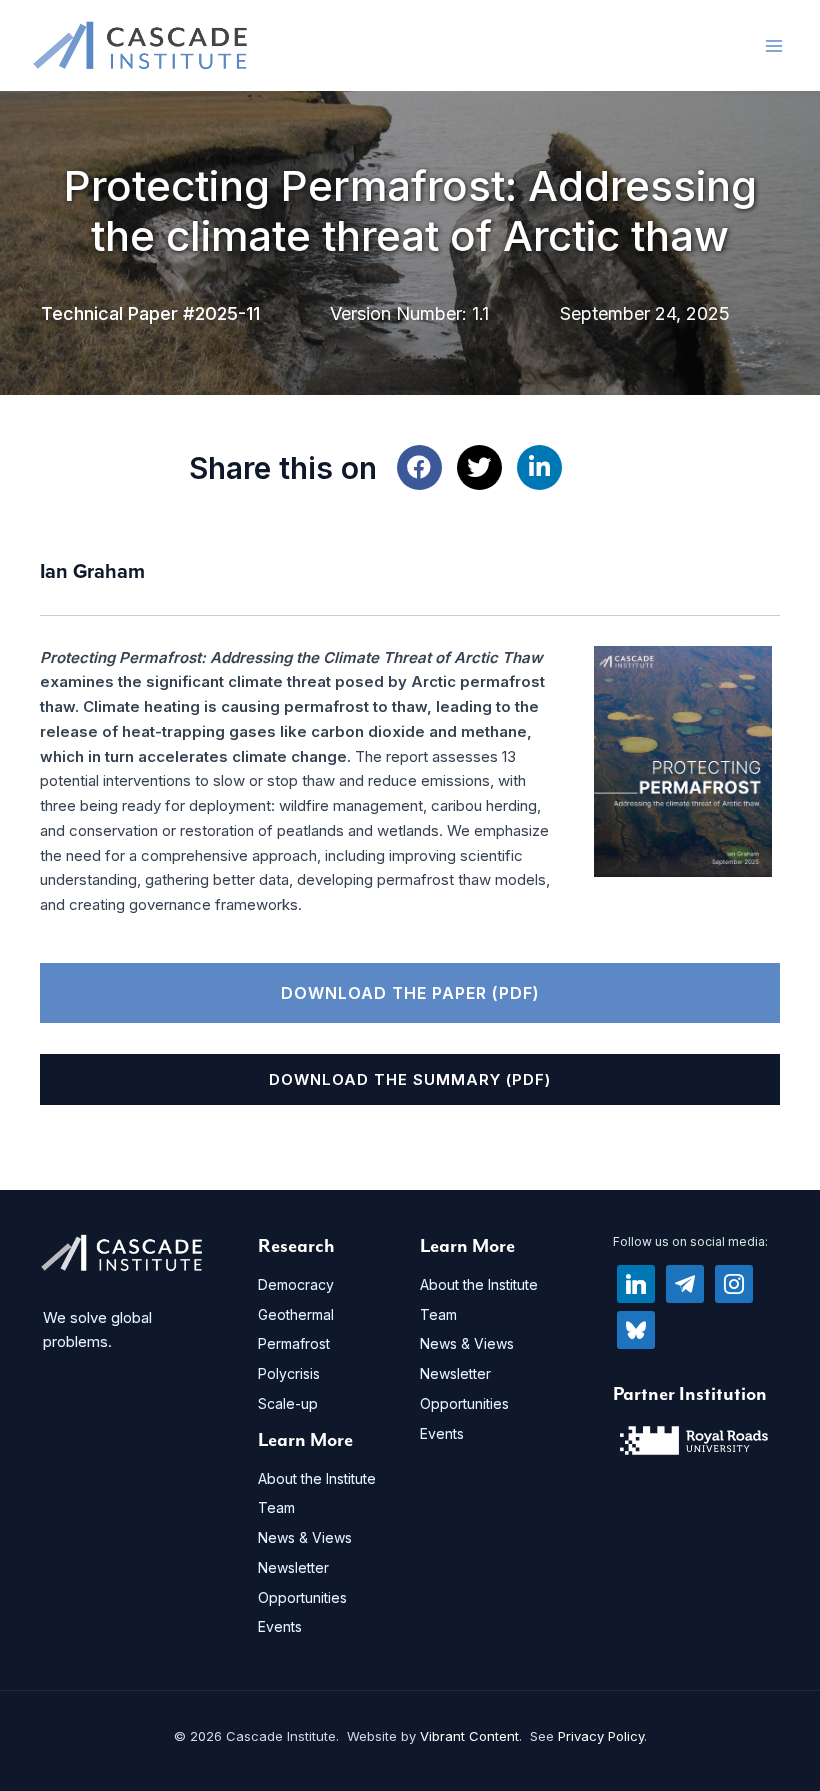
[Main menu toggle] (774, 45)
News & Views (305, 1537)
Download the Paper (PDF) (410, 993)
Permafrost (294, 1343)
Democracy (296, 1284)
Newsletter (293, 1567)
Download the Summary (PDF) (410, 1079)
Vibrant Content (469, 1736)
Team (276, 1507)
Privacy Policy (601, 1736)
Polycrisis (289, 1373)
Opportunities (302, 1597)
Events (280, 1626)
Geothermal (296, 1314)
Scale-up (288, 1403)
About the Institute (317, 1478)
